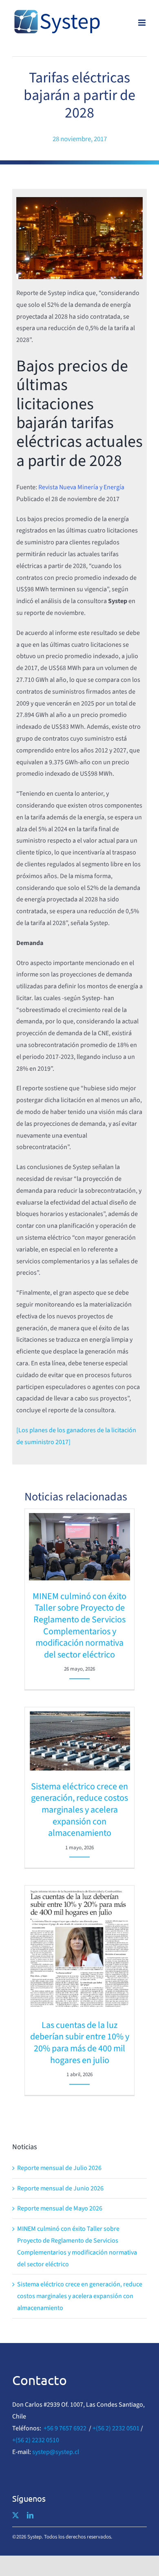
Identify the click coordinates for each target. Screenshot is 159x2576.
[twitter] (15, 2515)
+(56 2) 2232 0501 (116, 2428)
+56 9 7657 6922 (65, 2428)
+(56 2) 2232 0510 (36, 2440)
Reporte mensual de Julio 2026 (59, 2168)
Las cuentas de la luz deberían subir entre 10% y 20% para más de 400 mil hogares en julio (80, 2043)
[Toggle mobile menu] (142, 23)
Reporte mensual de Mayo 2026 (60, 2208)
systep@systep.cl (56, 2452)
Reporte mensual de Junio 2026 (60, 2188)
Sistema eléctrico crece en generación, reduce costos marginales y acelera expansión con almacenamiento (79, 1810)
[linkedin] (30, 2515)
